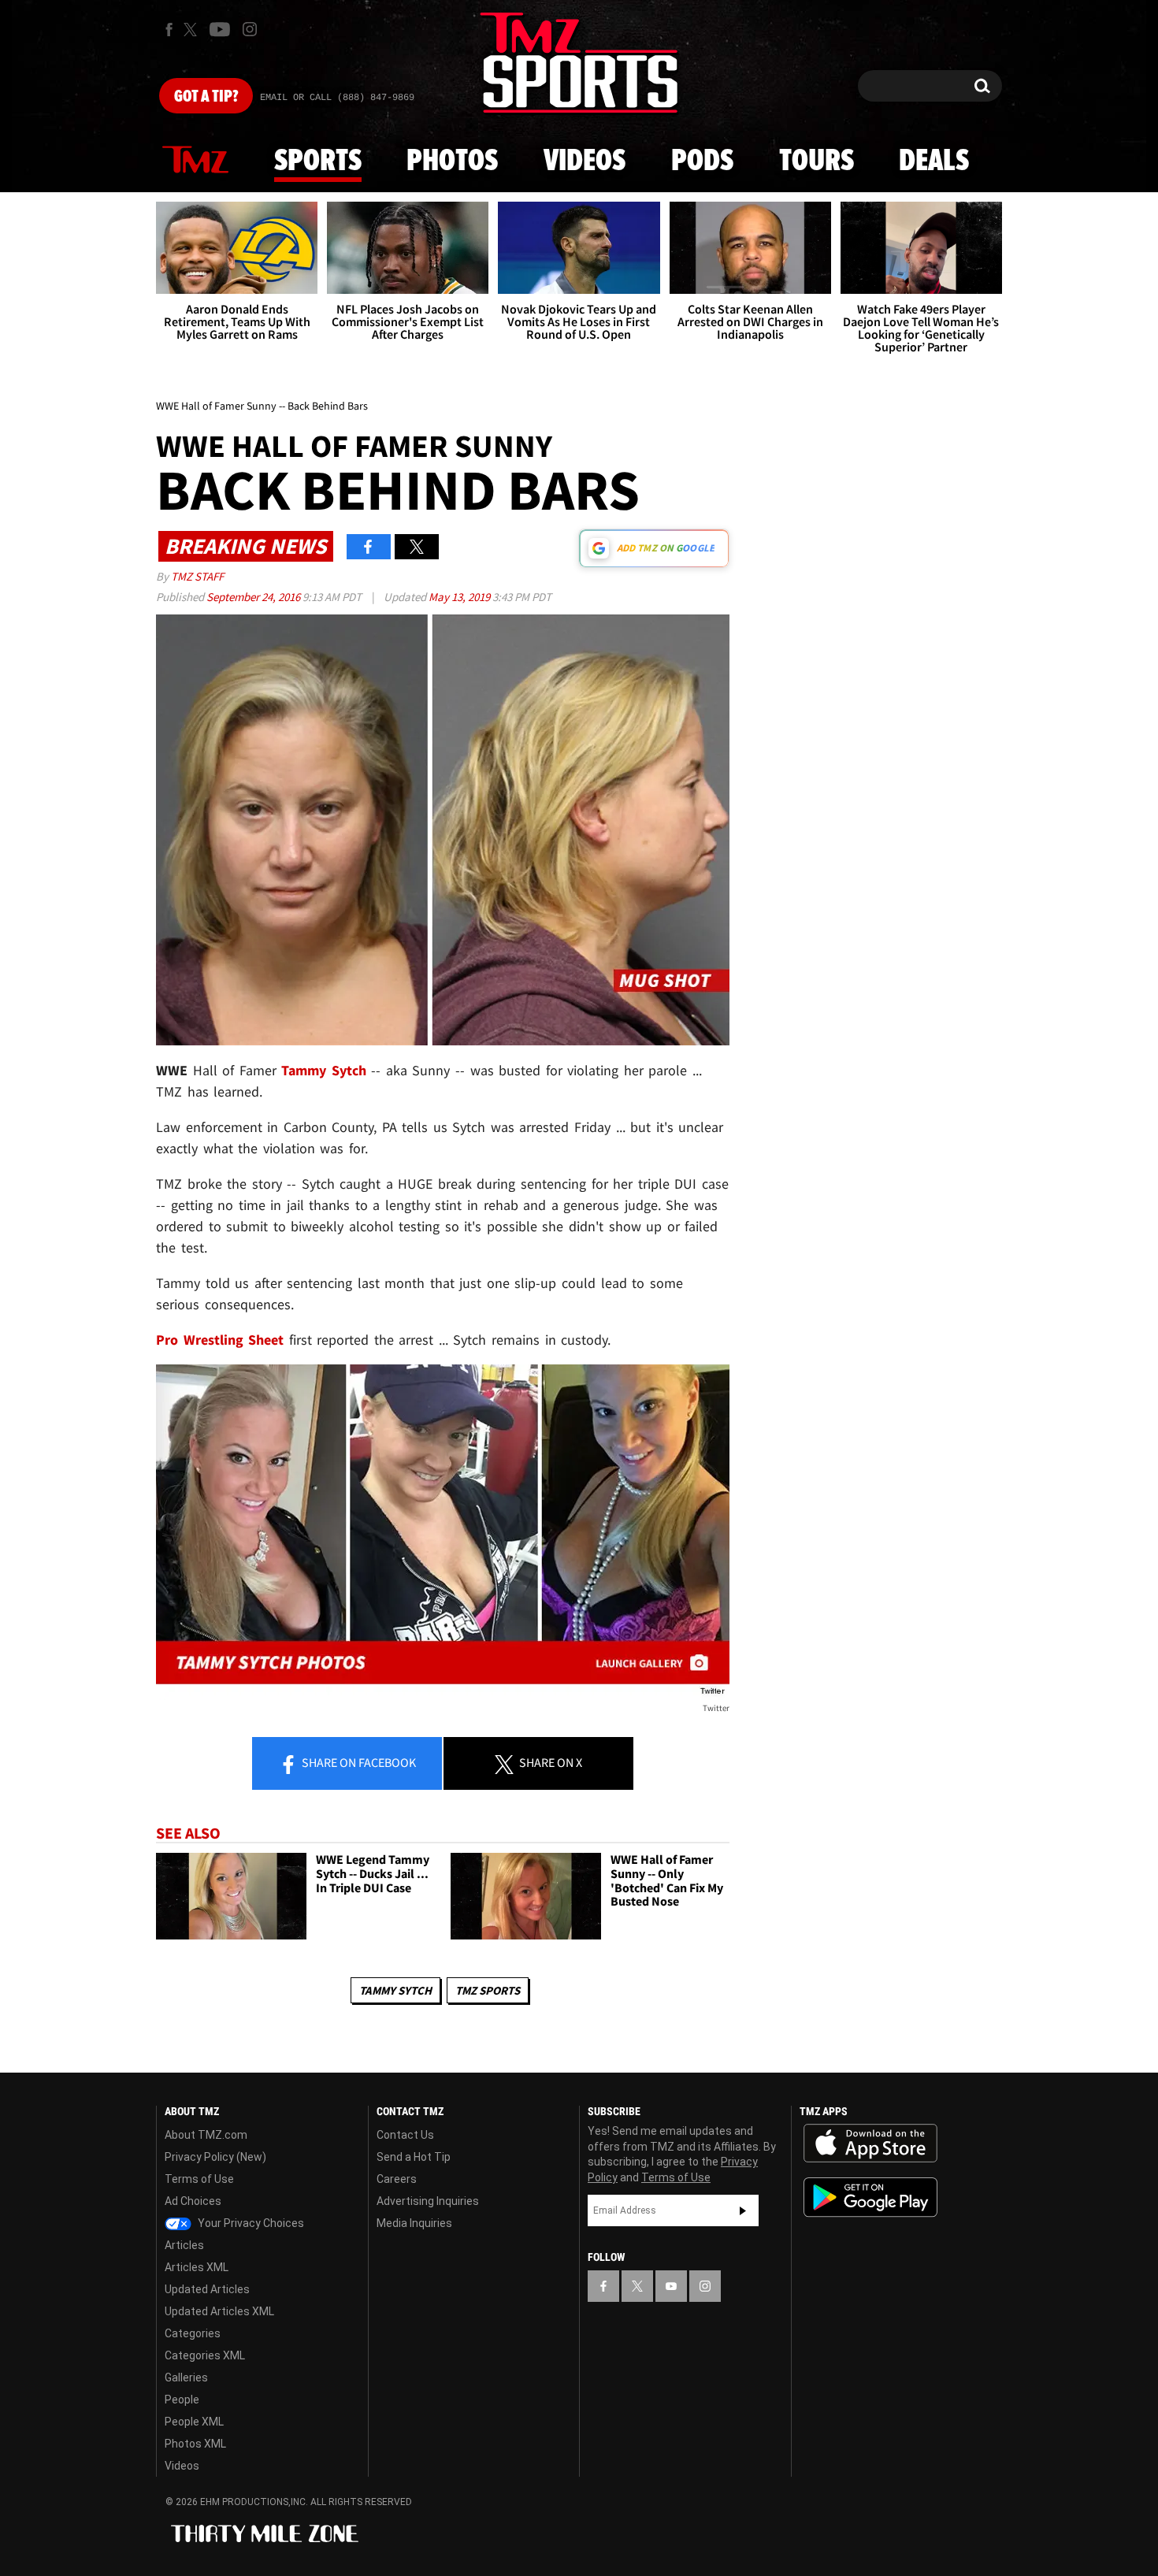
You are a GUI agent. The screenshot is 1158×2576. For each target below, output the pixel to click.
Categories (193, 2333)
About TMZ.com (206, 2135)
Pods (702, 161)
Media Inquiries (414, 2223)
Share (358, 1762)
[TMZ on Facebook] (169, 30)
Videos (585, 161)
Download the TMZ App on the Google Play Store (870, 2197)
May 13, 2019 (460, 597)
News (195, 161)
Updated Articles (207, 2289)
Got (206, 97)
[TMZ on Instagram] (250, 29)
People (182, 2400)
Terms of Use (199, 2179)
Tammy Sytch (395, 1990)
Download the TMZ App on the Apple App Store (870, 2144)
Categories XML (205, 2355)
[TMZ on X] (193, 30)
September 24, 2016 (254, 597)
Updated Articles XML (219, 2311)
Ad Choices (193, 2201)
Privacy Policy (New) (215, 2157)
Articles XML (197, 2267)
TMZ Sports (488, 1990)
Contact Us (405, 2135)
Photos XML (195, 2444)
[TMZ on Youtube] (220, 29)
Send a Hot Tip (414, 2157)
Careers (397, 2179)
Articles (184, 2245)
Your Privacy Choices (250, 2223)
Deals (934, 161)
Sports (318, 161)
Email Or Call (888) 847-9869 (337, 98)
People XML (194, 2422)
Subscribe (743, 2210)
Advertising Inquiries (428, 2201)
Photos (452, 161)
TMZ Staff (197, 576)
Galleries (186, 2377)
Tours (817, 161)
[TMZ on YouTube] (671, 2286)
